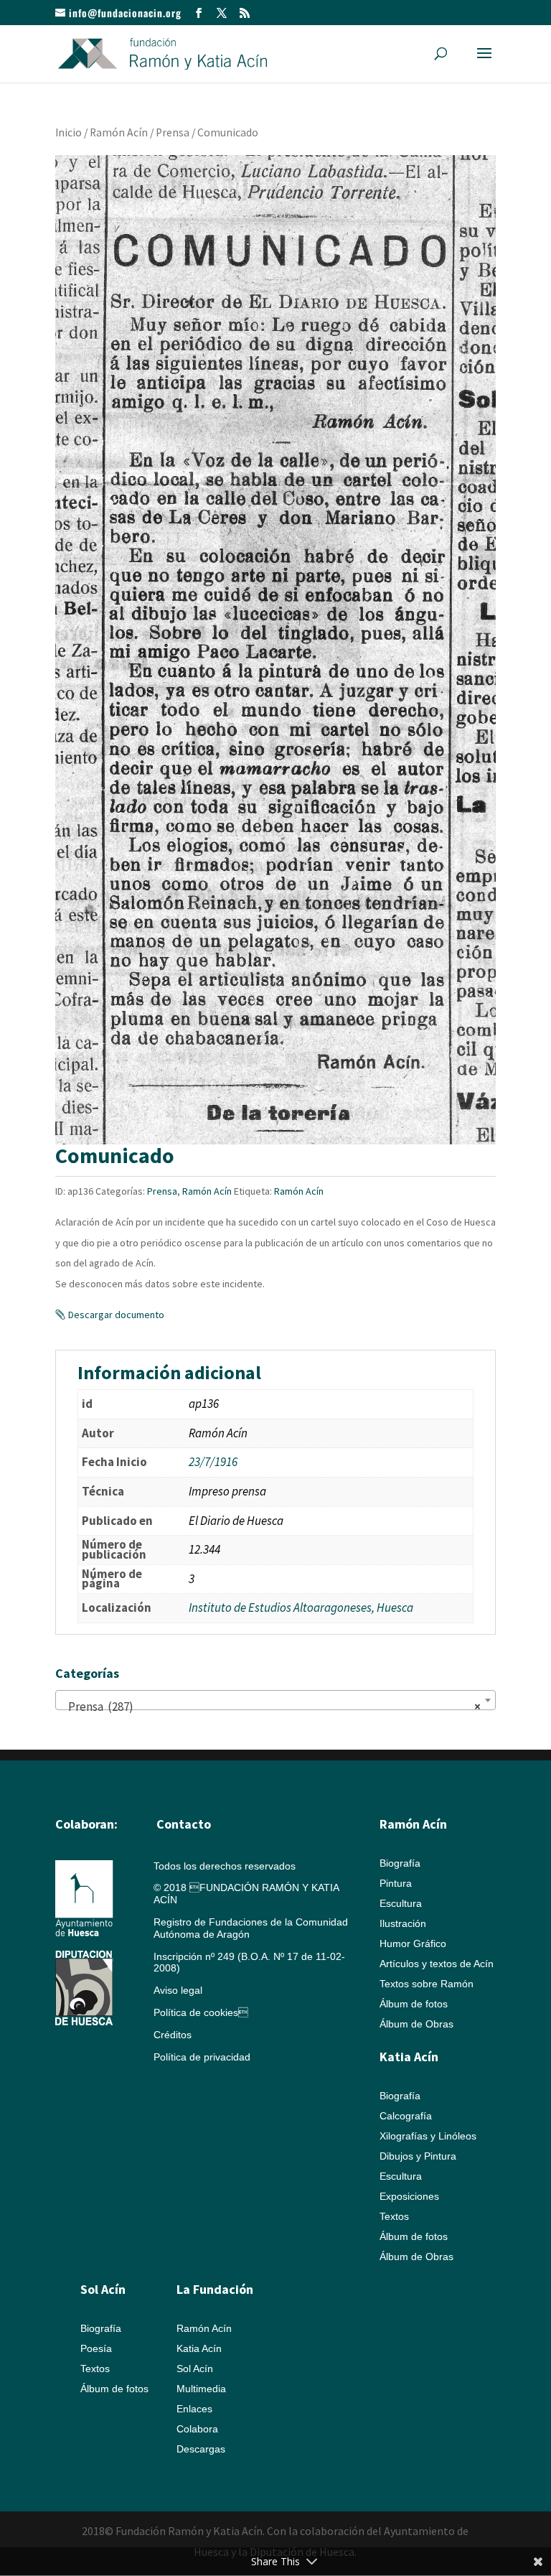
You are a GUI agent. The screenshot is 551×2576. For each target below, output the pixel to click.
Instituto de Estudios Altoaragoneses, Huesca (301, 1607)
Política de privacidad (202, 2057)
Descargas (201, 2449)
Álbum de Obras (416, 2024)
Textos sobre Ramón (427, 1984)
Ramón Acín (119, 132)
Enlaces (194, 2409)
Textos (394, 2216)
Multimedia (201, 2389)
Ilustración (403, 1923)
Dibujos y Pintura (418, 2156)
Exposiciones (409, 2196)
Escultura (401, 1903)
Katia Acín (409, 2057)
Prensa (173, 132)
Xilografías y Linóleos (428, 2136)
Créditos (173, 2035)
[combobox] (275, 1700)
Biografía (400, 1863)
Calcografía (406, 2116)
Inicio (69, 132)
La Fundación (215, 2289)
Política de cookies (201, 2012)
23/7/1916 (213, 1462)
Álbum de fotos (414, 2004)
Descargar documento (116, 1315)
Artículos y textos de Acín (437, 1964)
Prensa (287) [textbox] (271, 1707)
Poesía (96, 2348)
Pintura (396, 1883)
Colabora (197, 2429)
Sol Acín (195, 2369)
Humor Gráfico (413, 1943)
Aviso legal (178, 1990)
